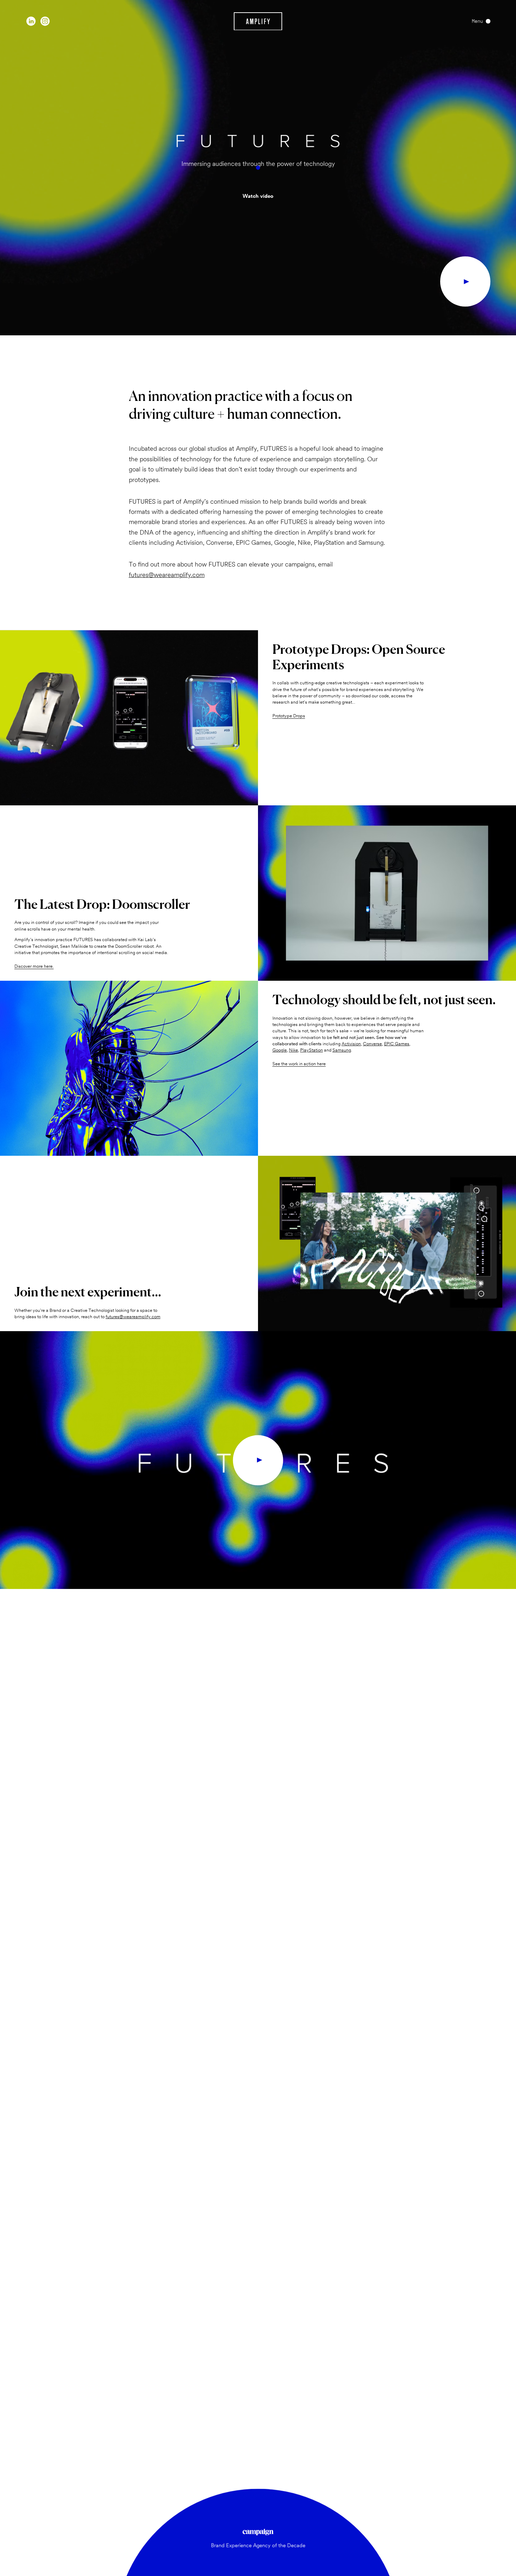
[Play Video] (465, 281)
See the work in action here (299, 1064)
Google (280, 1050)
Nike (293, 1050)
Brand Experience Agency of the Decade (258, 2545)
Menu (477, 21)
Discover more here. (34, 966)
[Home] (258, 21)
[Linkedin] (31, 21)
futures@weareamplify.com (167, 575)
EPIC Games (397, 1044)
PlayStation (312, 1050)
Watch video (258, 196)
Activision (351, 1044)
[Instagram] (45, 21)
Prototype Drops (289, 716)
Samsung (342, 1050)
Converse (372, 1044)
